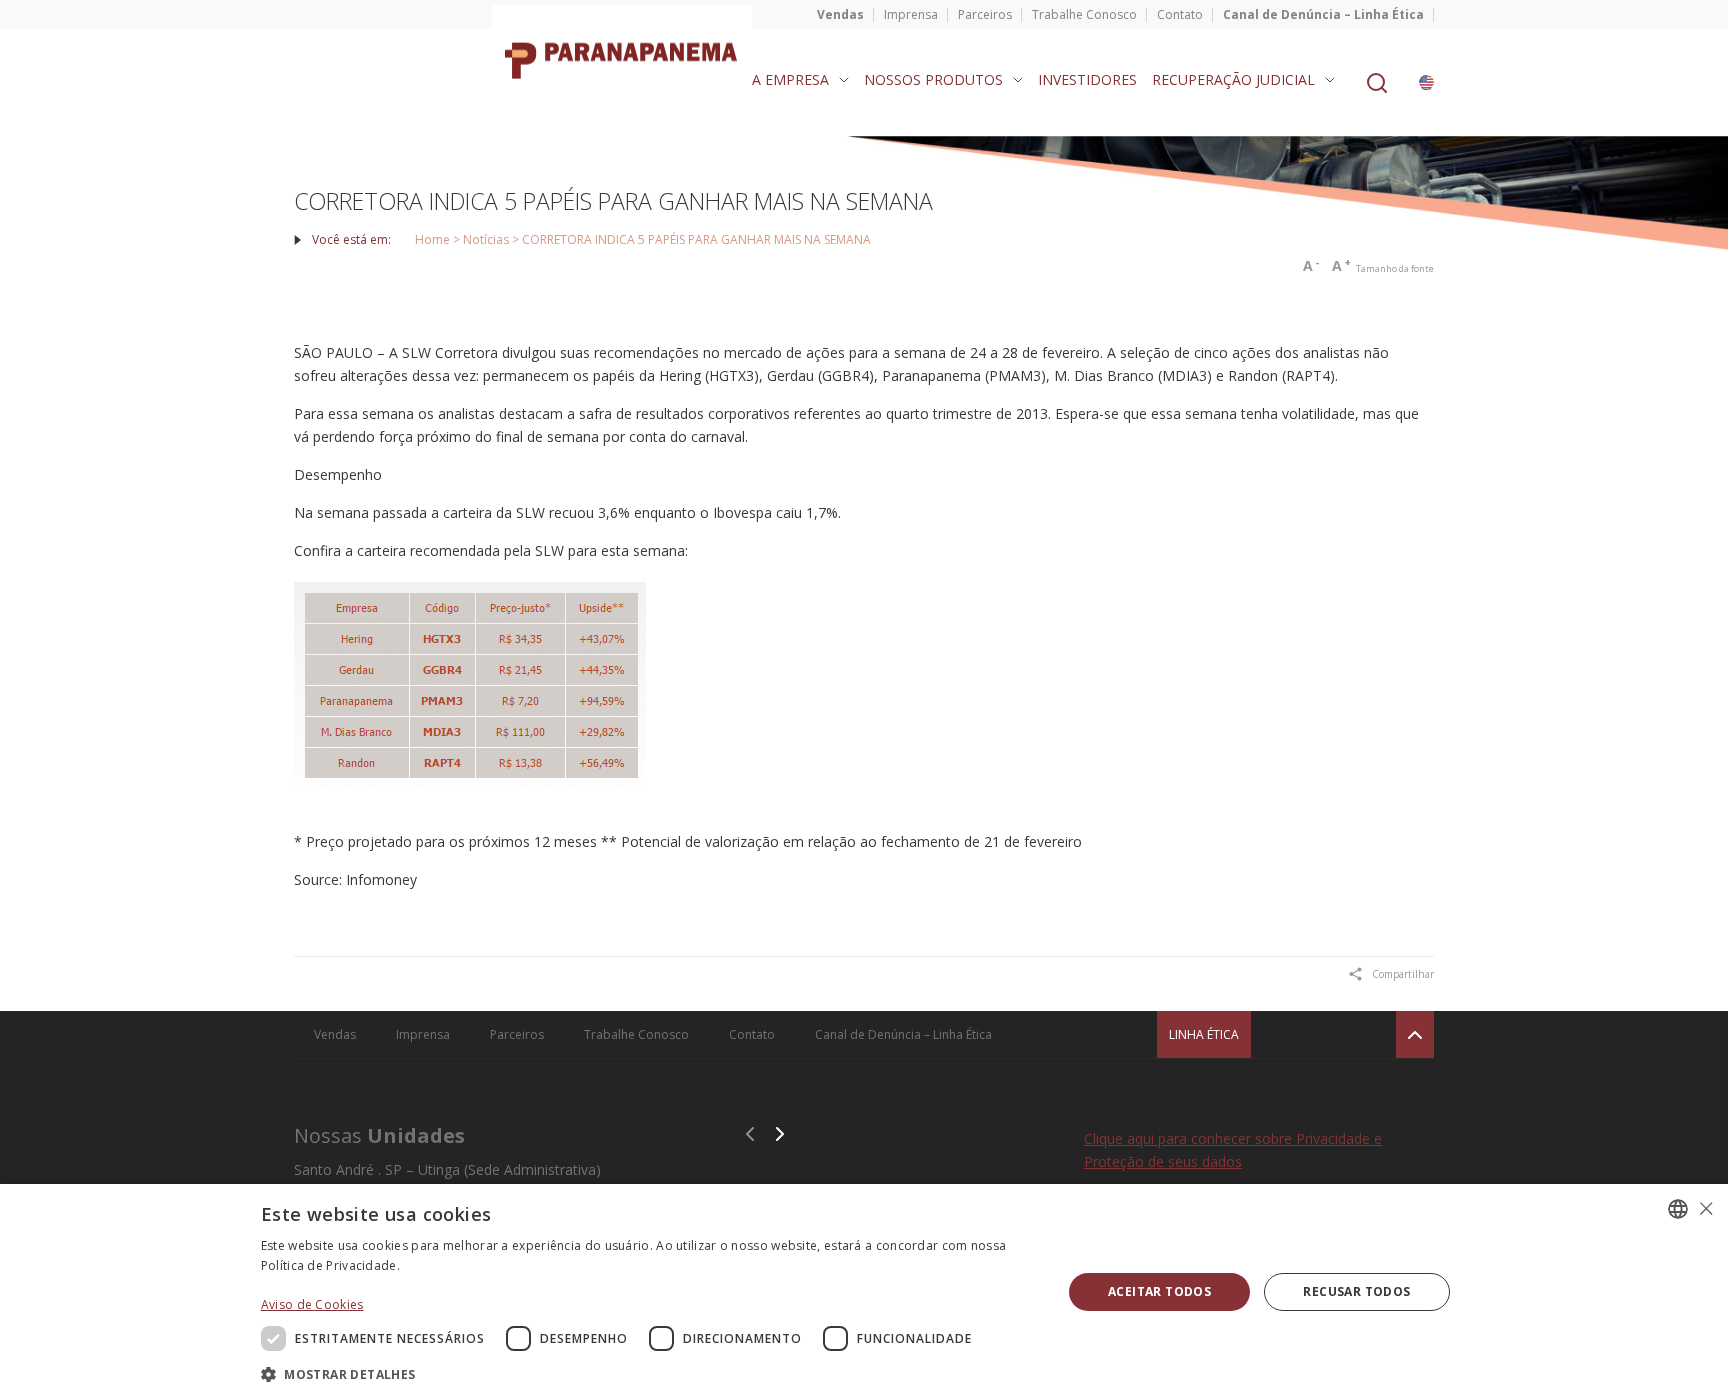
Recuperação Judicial (1233, 79)
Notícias (486, 239)
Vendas (840, 14)
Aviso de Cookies (312, 1304)
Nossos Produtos (933, 79)
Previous (750, 1134)
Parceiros (985, 14)
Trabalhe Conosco (1084, 14)
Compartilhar (1403, 974)
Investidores (1087, 79)
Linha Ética (1204, 1034)
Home (432, 239)
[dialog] (864, 1292)
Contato (1180, 14)
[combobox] (1678, 1209)
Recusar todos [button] (1356, 1291)
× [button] (1705, 1208)
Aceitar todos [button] (1159, 1291)
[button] (650, 1373)
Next (780, 1134)
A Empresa (790, 79)
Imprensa (911, 14)
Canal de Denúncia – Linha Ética (1323, 14)
